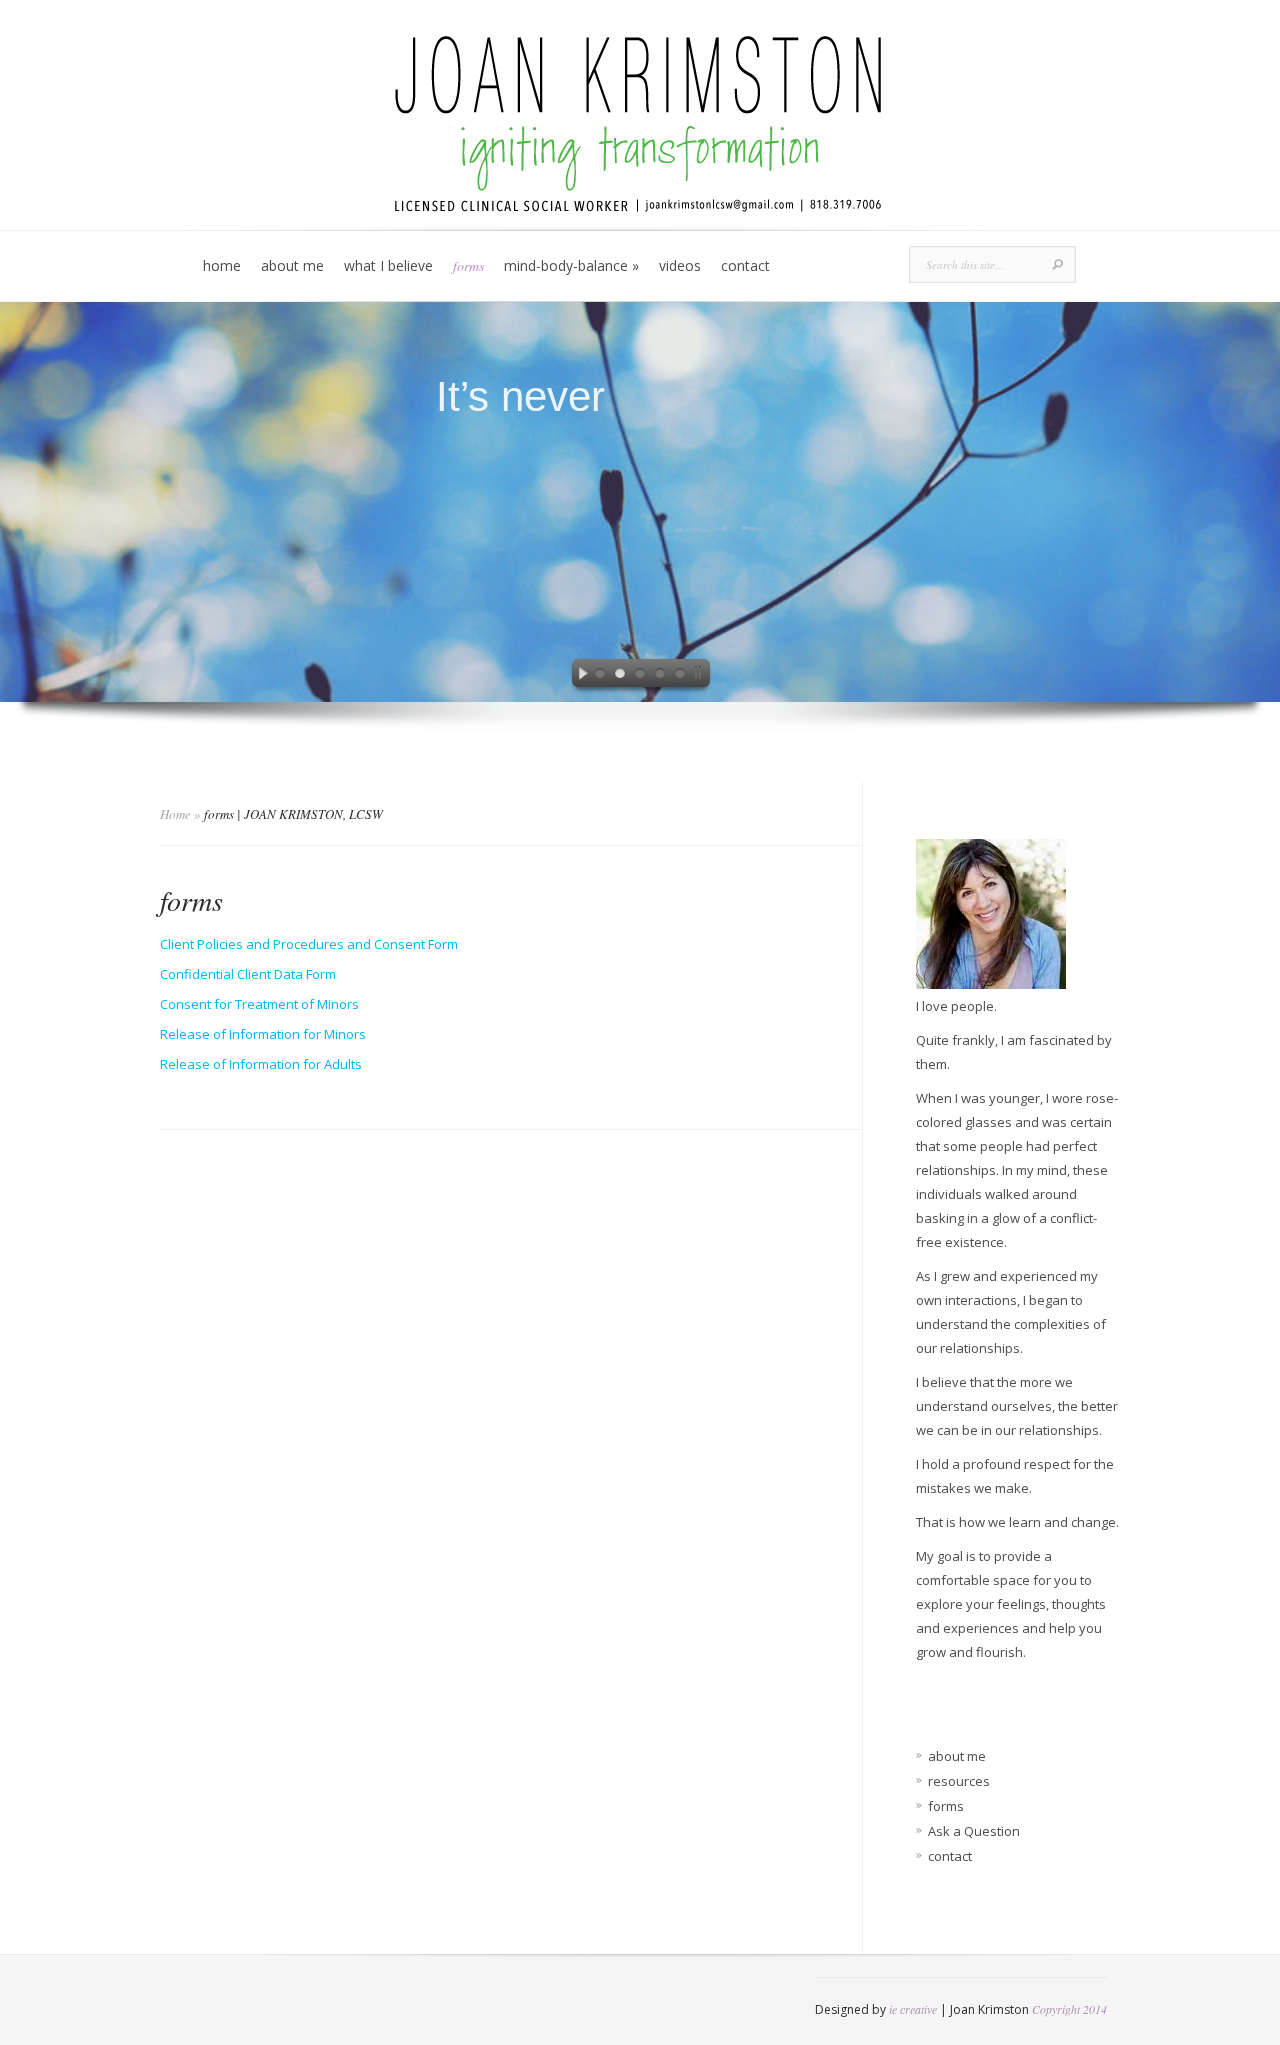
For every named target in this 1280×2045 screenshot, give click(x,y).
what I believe (388, 265)
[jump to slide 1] (600, 676)
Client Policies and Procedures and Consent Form (309, 944)
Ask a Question (974, 1831)
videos (680, 265)
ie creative (913, 2009)
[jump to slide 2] (620, 676)
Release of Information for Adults (261, 1064)
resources (959, 1781)
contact (745, 265)
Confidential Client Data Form (248, 974)
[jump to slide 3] (640, 676)
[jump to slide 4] (660, 676)
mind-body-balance (571, 265)
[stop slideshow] (702, 676)
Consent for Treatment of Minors (259, 1004)
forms (468, 265)
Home (175, 814)
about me (292, 265)
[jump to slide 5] (680, 676)
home (222, 265)
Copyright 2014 (1069, 2009)
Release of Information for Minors (263, 1034)
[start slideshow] (578, 676)
